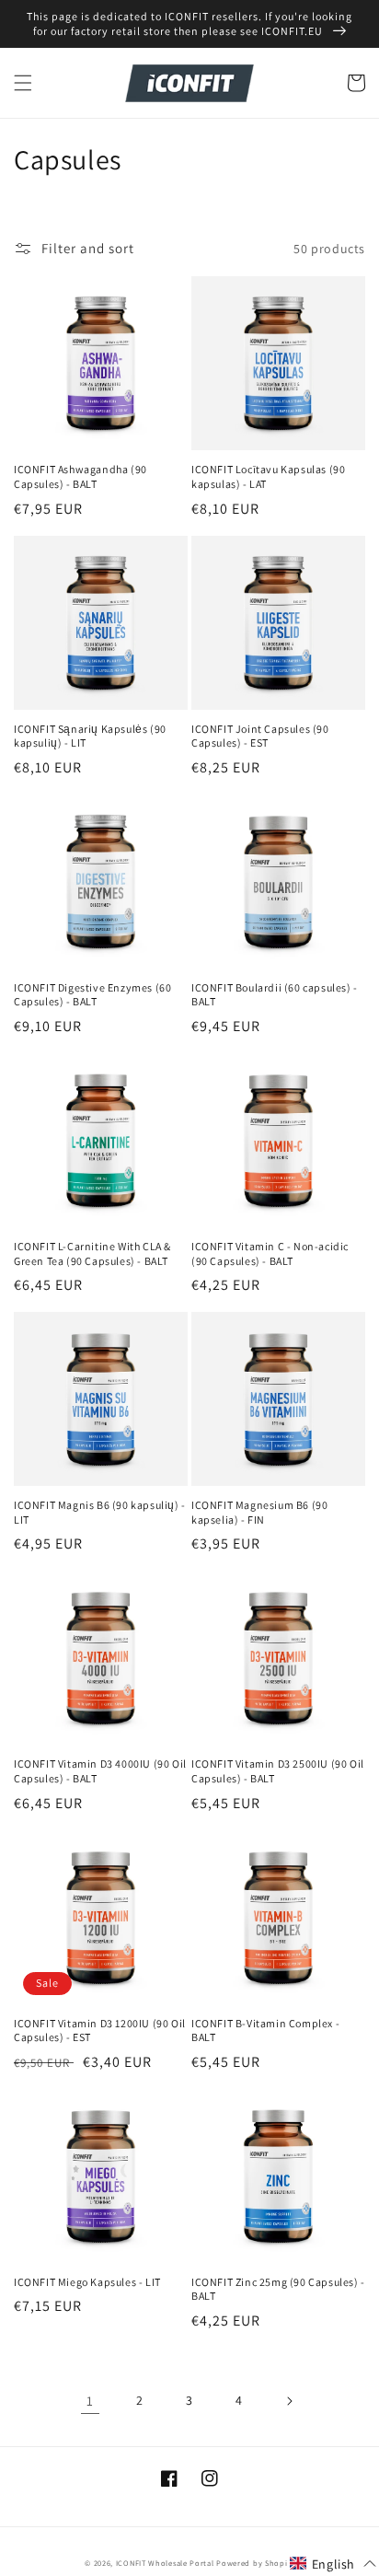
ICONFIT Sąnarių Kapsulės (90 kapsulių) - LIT (90, 736)
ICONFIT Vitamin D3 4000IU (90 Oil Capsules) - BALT (100, 1771)
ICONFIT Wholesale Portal (165, 2563)
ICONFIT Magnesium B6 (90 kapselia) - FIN (259, 1512)
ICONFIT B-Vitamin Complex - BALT (265, 2031)
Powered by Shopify (255, 2563)
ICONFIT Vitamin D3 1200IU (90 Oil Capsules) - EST (100, 2031)
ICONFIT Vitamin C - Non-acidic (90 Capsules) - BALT (270, 1253)
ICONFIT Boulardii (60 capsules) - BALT (275, 995)
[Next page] (289, 2401)
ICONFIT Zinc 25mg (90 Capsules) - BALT (278, 2289)
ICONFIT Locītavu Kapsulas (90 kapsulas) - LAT (268, 476)
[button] (23, 83)
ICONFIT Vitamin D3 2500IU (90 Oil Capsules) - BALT (278, 1771)
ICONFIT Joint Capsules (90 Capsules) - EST (260, 736)
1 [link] (90, 2401)
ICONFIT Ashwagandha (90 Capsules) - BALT (80, 476)
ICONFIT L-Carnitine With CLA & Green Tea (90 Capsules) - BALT (92, 1253)
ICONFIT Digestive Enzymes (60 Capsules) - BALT (92, 995)
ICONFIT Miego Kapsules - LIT (87, 2282)
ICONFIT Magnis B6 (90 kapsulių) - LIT (100, 1512)
